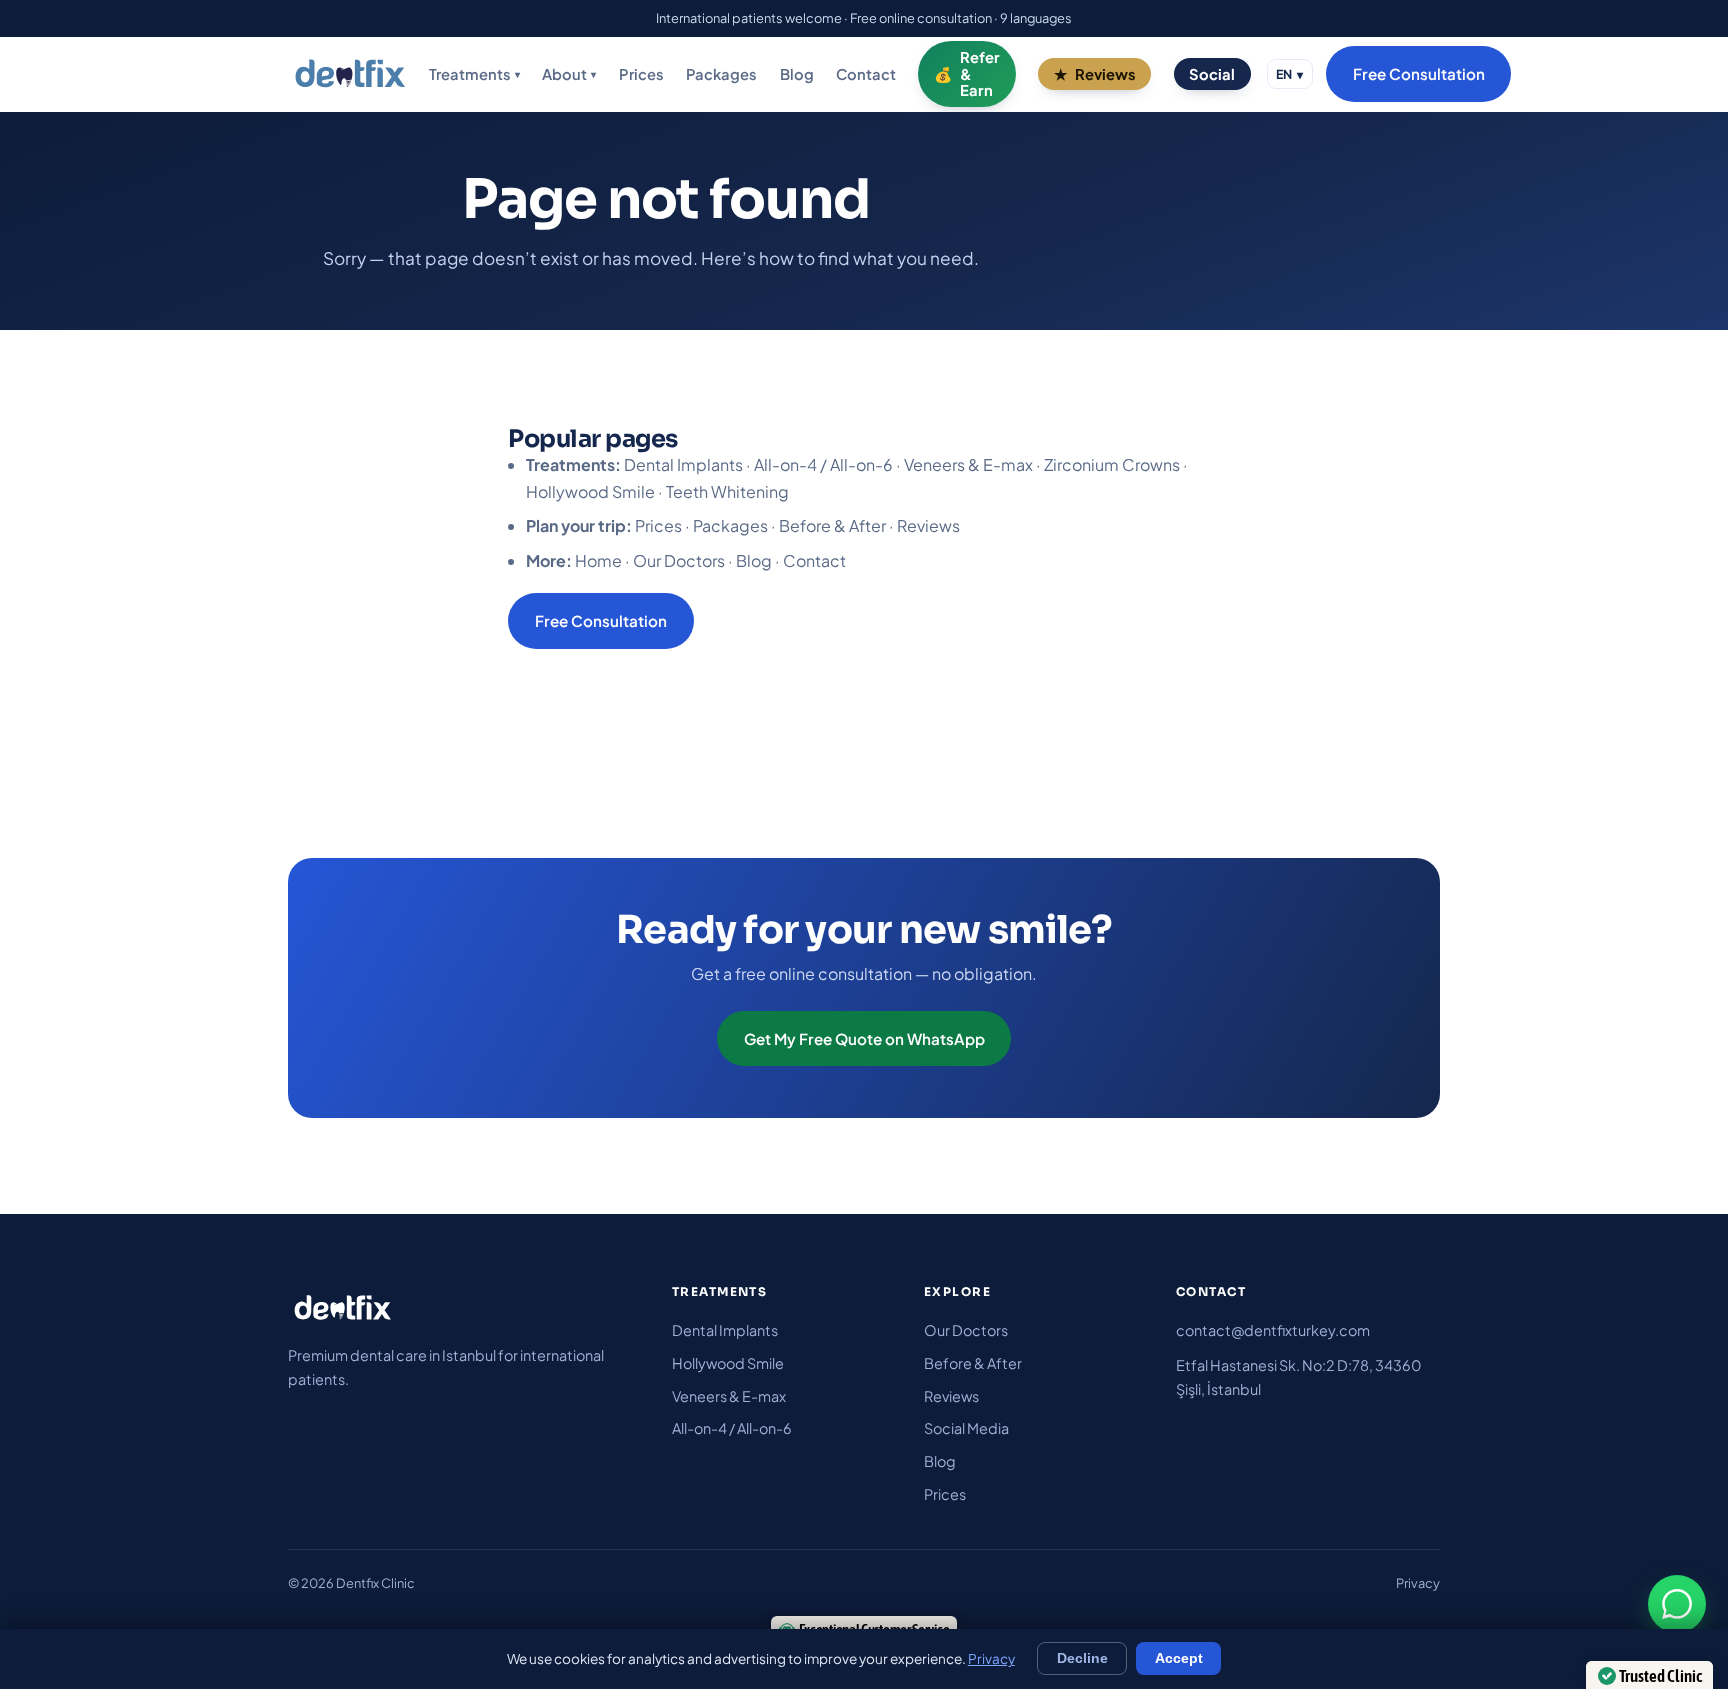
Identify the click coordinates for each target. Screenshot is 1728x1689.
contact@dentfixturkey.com (1273, 1330)
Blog (797, 74)
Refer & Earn (980, 74)
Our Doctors (679, 560)
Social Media (966, 1428)
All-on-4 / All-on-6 (823, 464)
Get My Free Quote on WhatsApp (864, 1038)
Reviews (1105, 74)
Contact (866, 74)
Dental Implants (683, 464)
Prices (641, 74)
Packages (721, 74)
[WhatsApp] (1677, 1604)
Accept (1179, 1658)
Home (598, 560)
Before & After (832, 525)
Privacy (1418, 1583)
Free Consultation (1419, 74)
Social (1212, 74)
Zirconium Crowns (1112, 464)
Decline (1082, 1658)
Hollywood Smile (590, 491)
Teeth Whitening (727, 491)
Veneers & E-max (968, 464)
